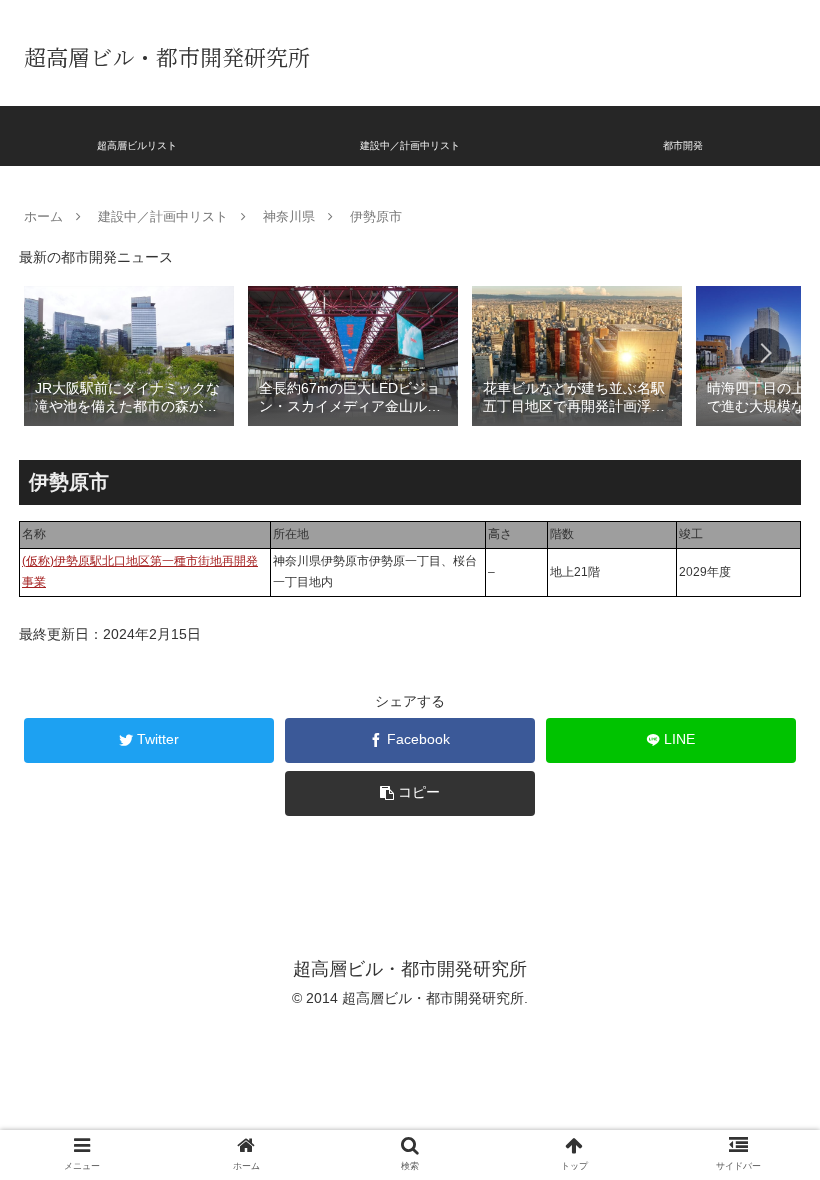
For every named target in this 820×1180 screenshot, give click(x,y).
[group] (129, 354)
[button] (765, 353)
